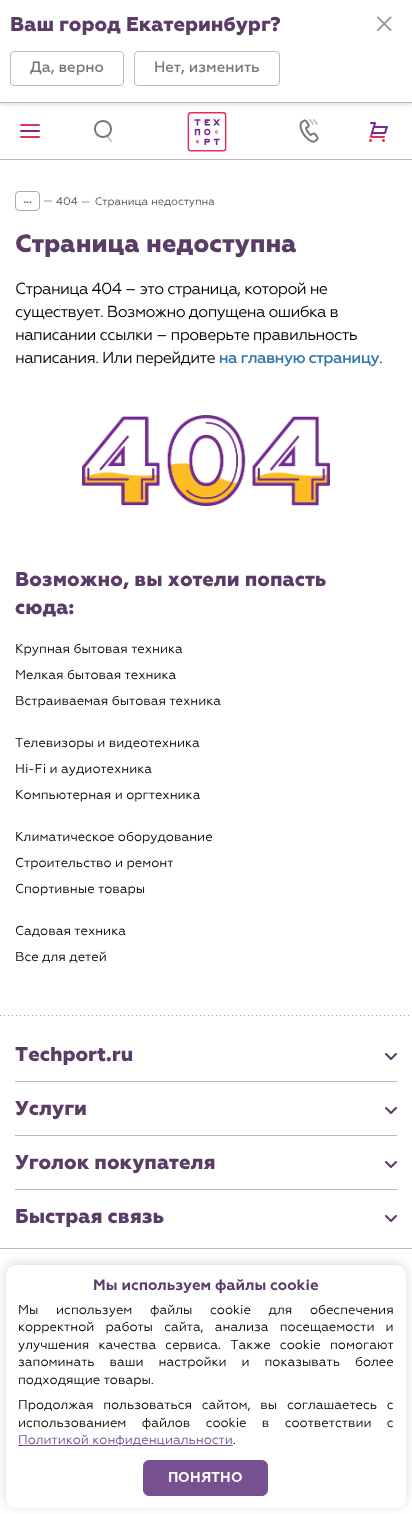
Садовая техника (70, 931)
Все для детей (61, 957)
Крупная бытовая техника (99, 649)
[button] (67, 68)
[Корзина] (382, 131)
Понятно (205, 1477)
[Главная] (206, 131)
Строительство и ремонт (94, 863)
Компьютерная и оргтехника (107, 795)
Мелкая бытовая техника (95, 675)
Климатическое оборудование (114, 837)
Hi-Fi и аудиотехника (83, 769)
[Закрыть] (384, 24)
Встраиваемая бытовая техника (118, 701)
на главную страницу (299, 358)
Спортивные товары (80, 889)
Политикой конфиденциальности (125, 1440)
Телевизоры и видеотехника (107, 743)
